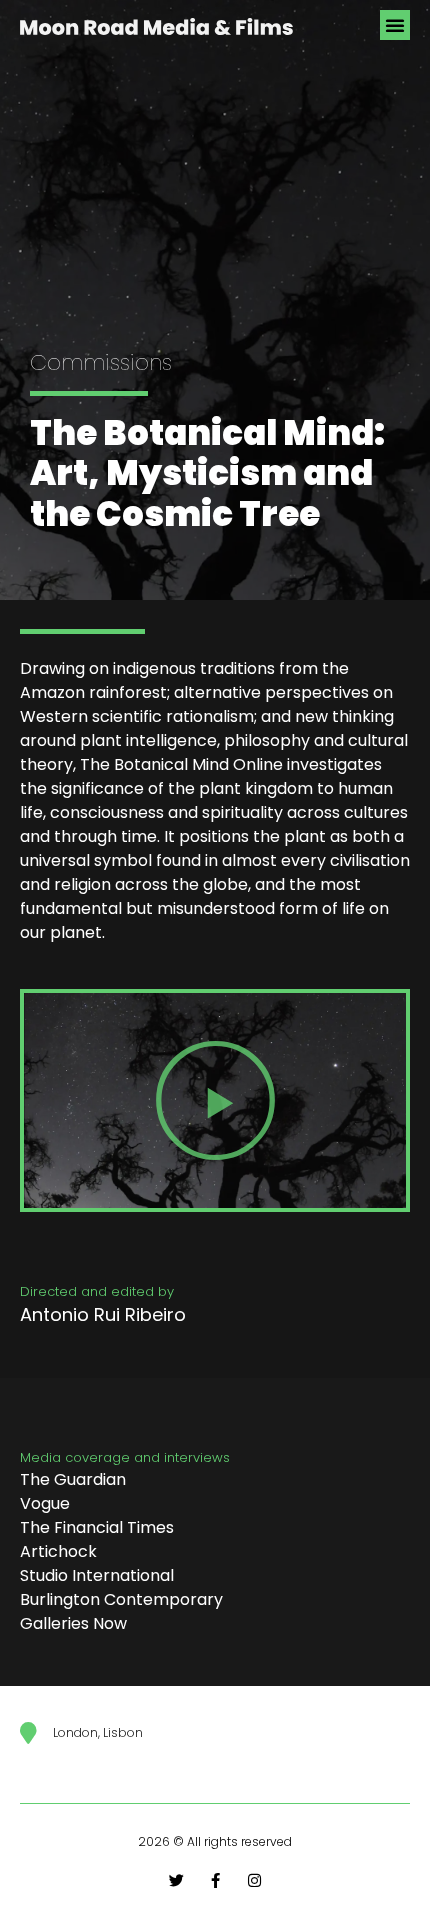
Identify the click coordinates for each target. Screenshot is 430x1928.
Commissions (101, 362)
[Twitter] (176, 1880)
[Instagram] (254, 1880)
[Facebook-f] (215, 1880)
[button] (395, 25)
